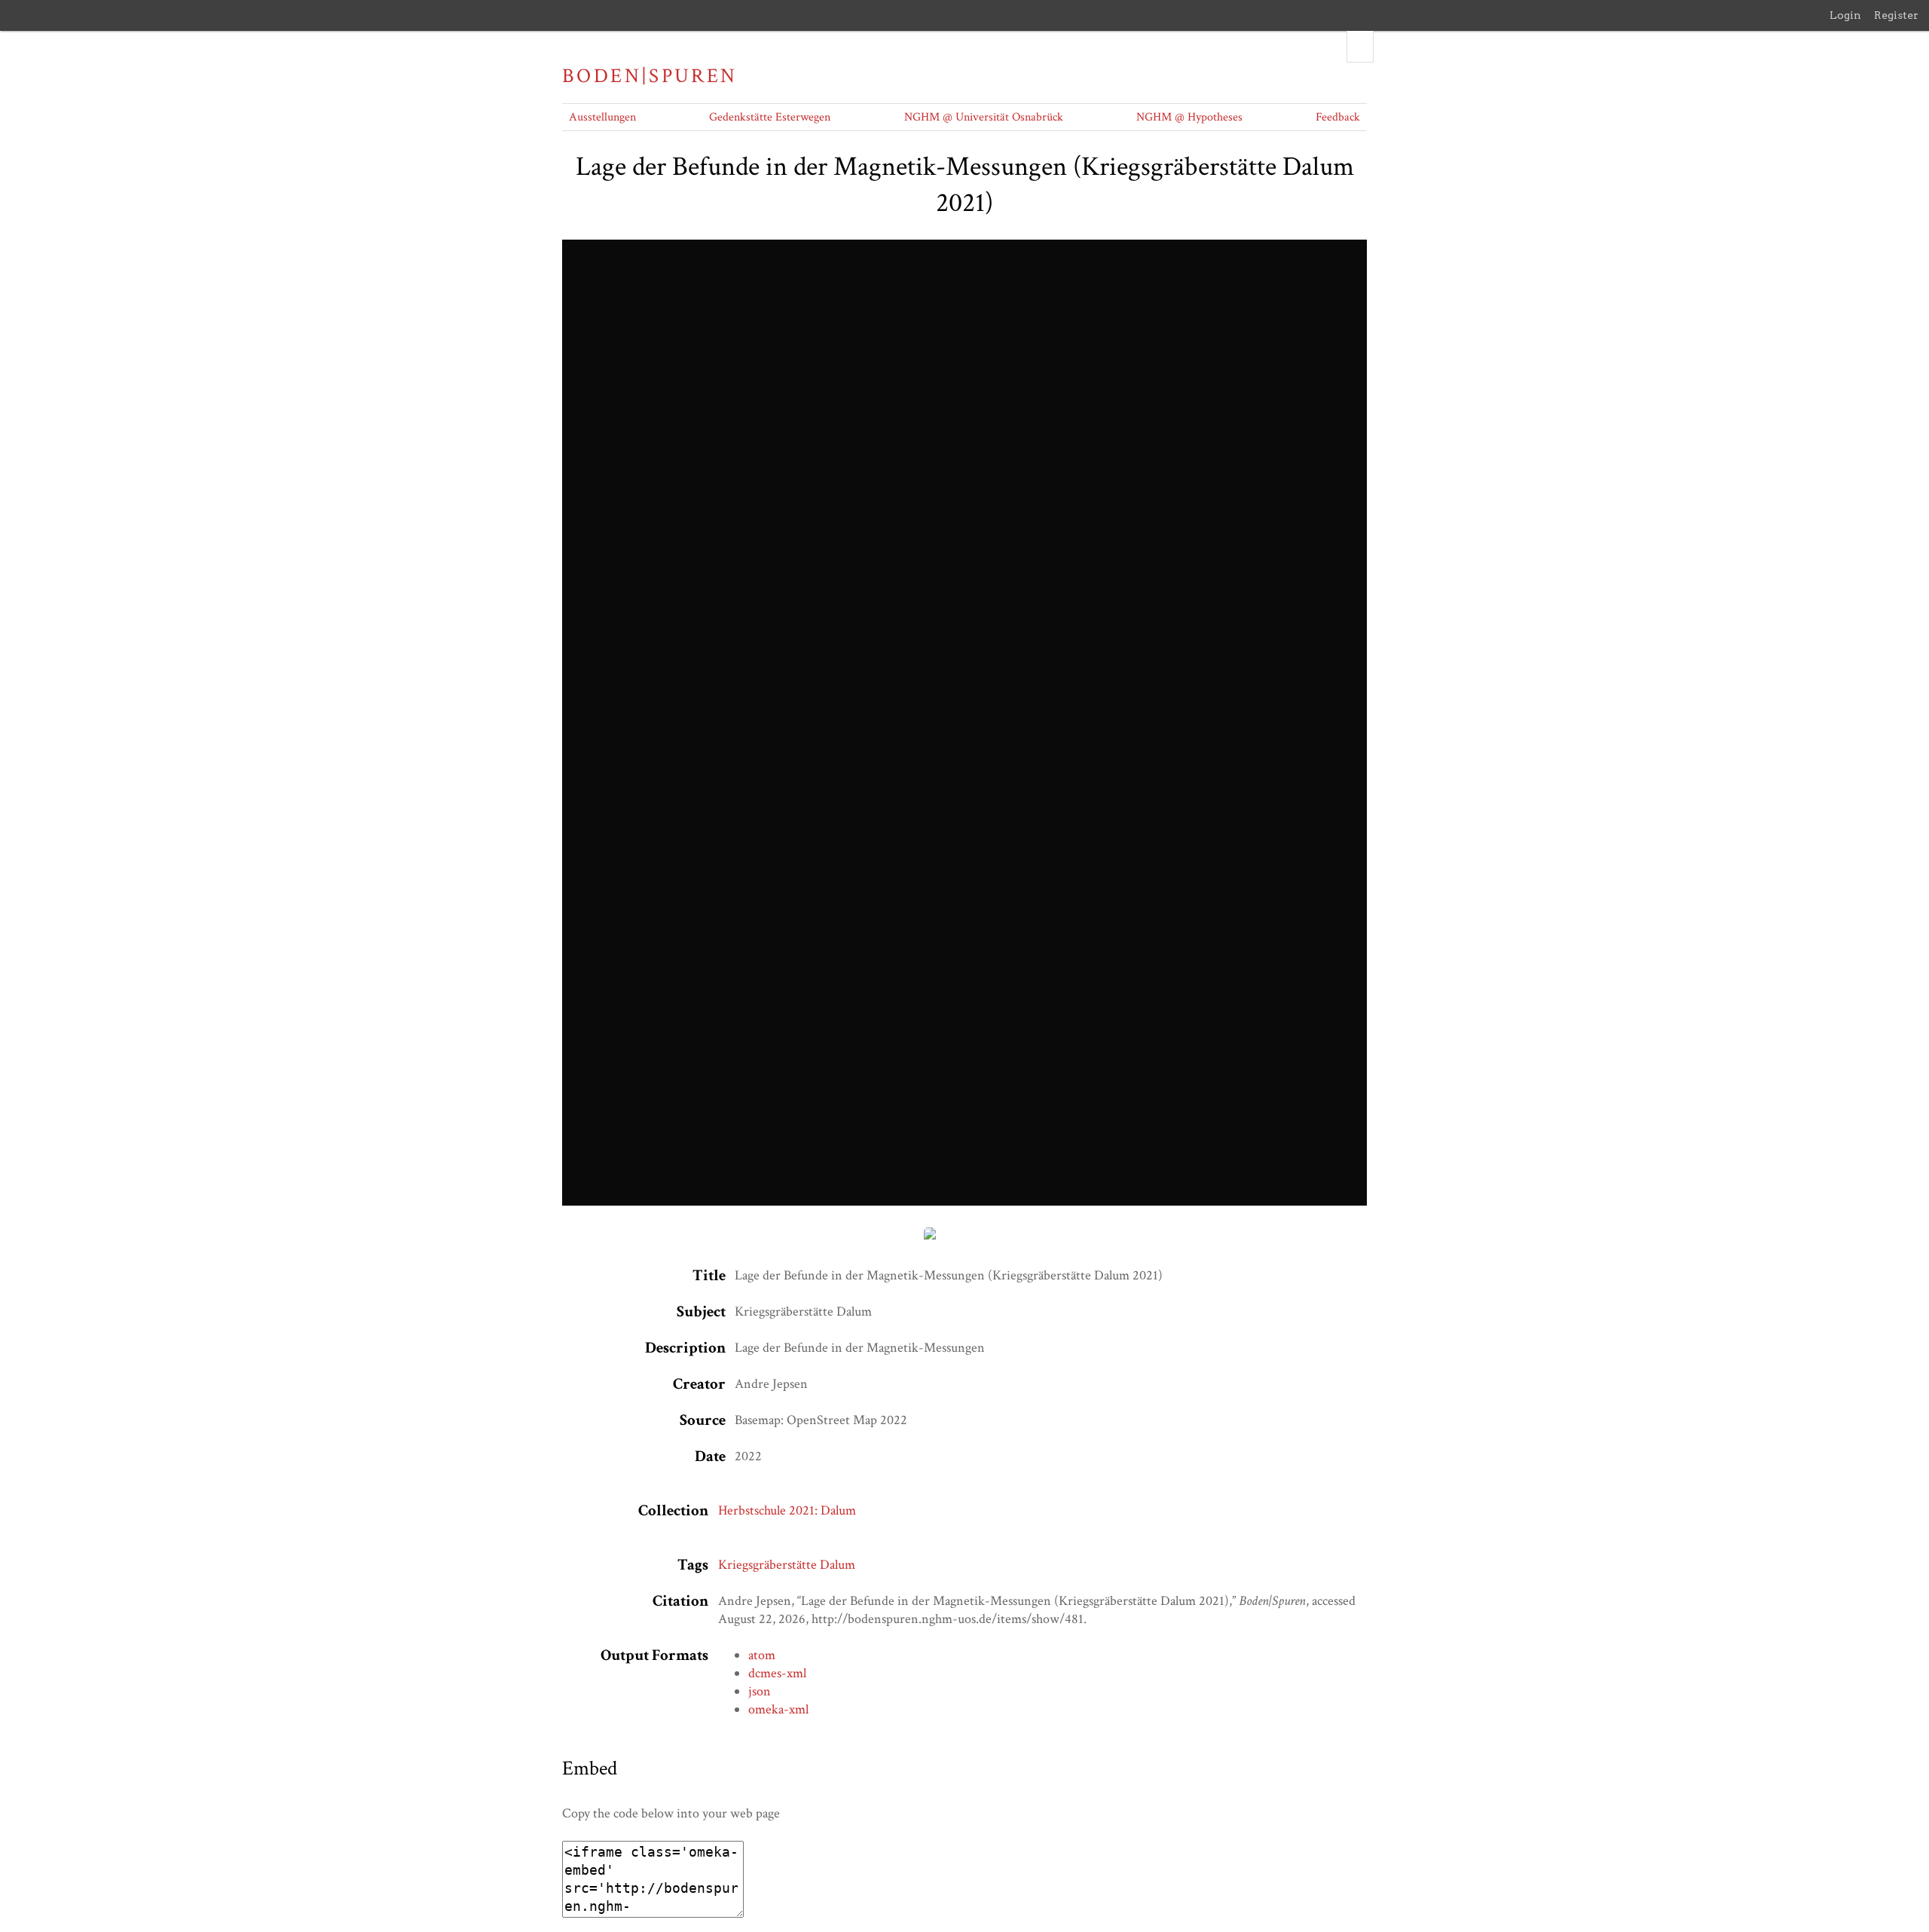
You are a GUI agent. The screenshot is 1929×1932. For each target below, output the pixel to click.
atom (762, 1655)
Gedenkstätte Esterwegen (770, 117)
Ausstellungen (602, 117)
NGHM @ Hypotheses (1189, 117)
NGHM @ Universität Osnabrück (984, 117)
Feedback (1338, 117)
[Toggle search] (1360, 47)
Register (1896, 15)
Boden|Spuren (650, 76)
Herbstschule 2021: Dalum (787, 1510)
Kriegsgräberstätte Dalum (787, 1565)
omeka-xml (778, 1709)
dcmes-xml (777, 1673)
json (760, 1691)
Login (1845, 15)
